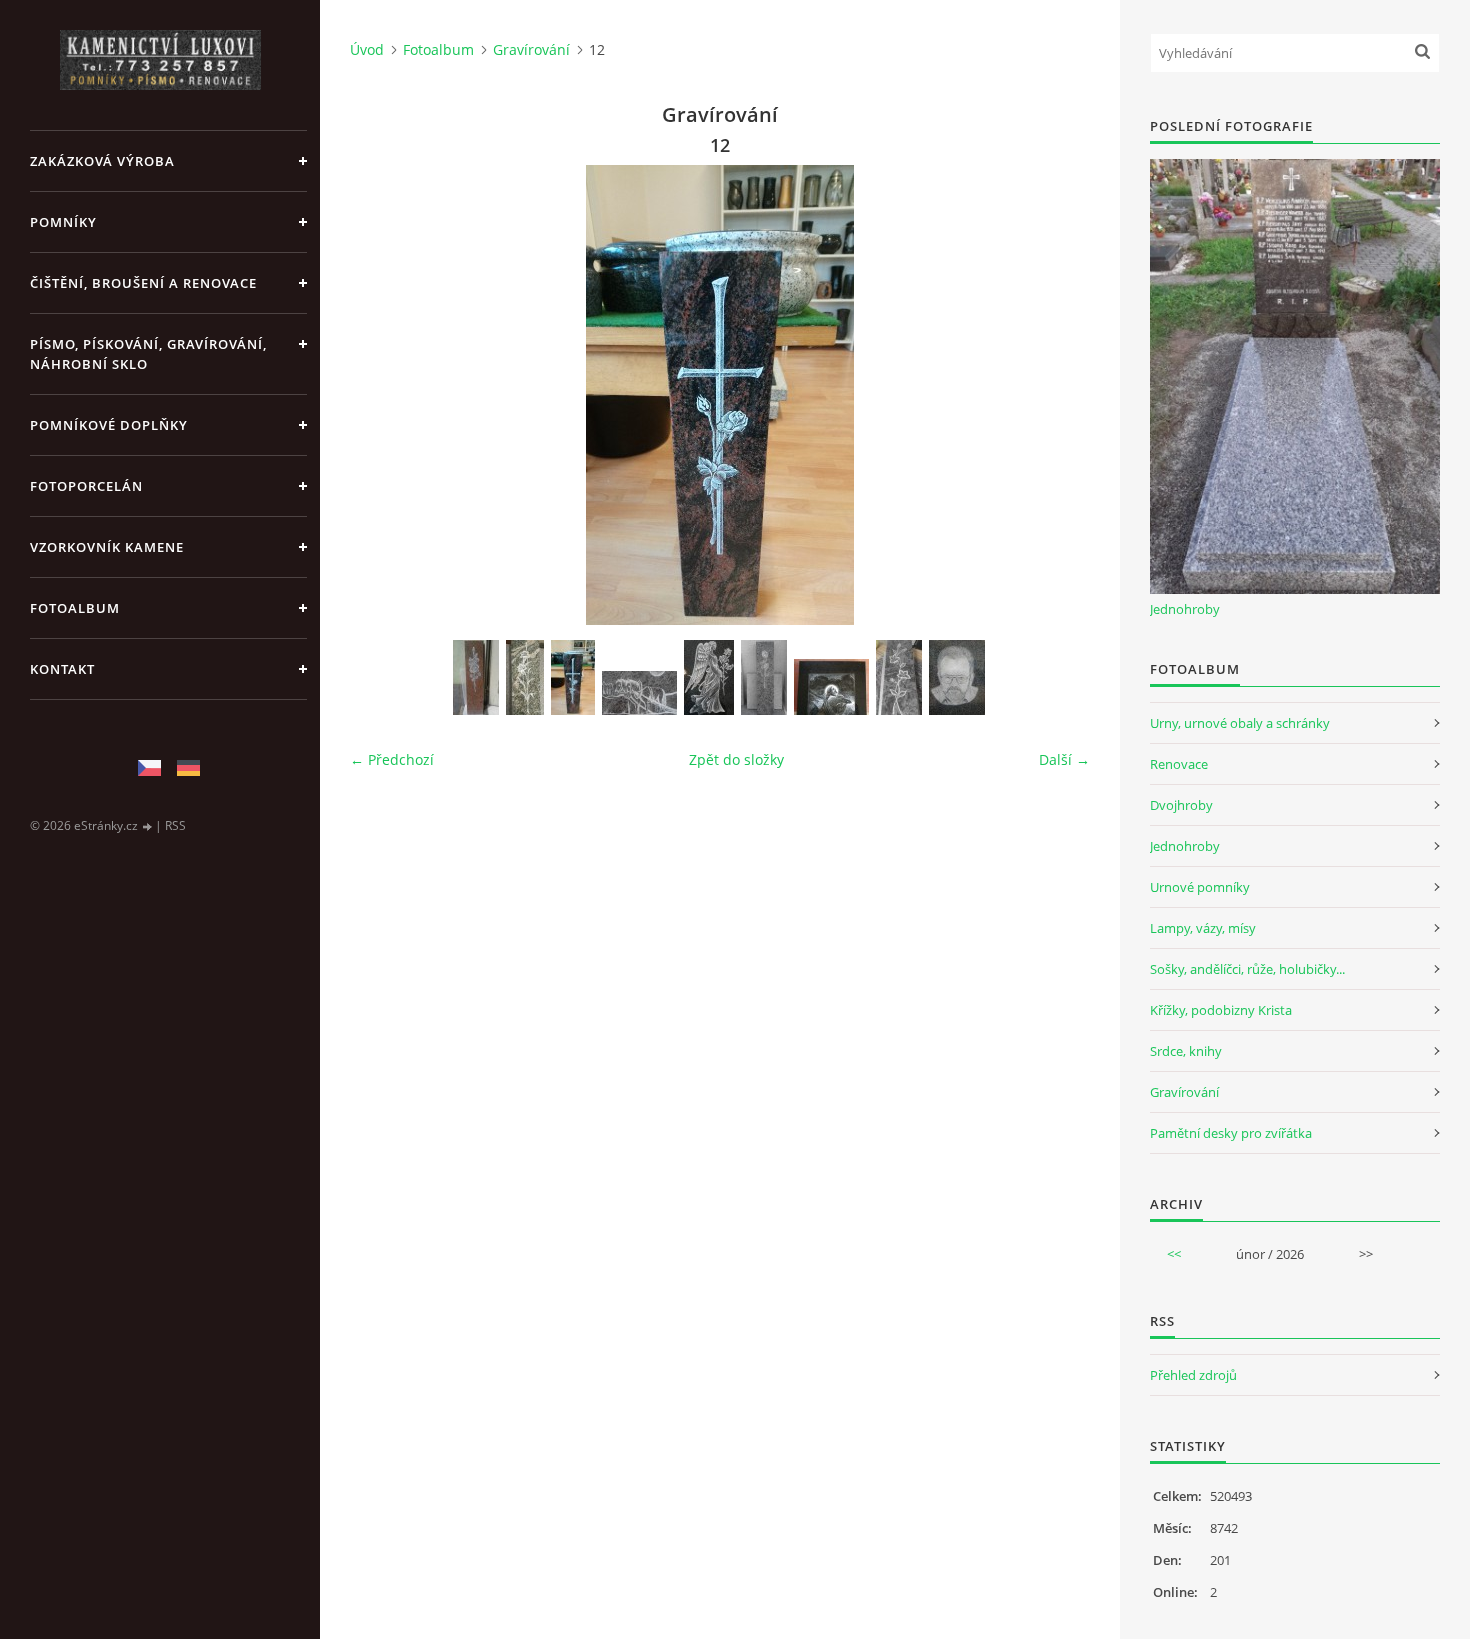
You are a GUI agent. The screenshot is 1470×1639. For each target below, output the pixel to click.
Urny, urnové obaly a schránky (1240, 723)
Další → (1064, 759)
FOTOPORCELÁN (86, 486)
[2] (709, 677)
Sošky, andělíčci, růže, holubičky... (1247, 969)
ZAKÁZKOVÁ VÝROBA (102, 161)
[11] (525, 677)
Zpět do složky (736, 759)
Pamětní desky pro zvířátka (1231, 1133)
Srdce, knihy (1186, 1051)
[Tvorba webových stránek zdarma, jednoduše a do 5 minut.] (148, 826)
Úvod (367, 49)
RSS (175, 825)
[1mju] (639, 693)
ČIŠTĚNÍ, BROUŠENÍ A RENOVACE (143, 283)
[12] (573, 677)
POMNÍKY (63, 222)
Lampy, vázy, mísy (1203, 928)
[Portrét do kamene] (957, 677)
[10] (476, 677)
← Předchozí (392, 759)
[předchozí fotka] (382, 395)
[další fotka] (1057, 395)
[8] (831, 687)
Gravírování (531, 49)
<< (1174, 1254)
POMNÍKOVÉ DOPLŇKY (109, 425)
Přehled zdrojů (1193, 1375)
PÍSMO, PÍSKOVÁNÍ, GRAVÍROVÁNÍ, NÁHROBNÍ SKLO (148, 354)
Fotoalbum (75, 608)
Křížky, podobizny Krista (1221, 1010)
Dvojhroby (1181, 805)
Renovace (1179, 764)
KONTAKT (62, 669)
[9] (899, 677)
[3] (764, 677)
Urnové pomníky (1200, 887)
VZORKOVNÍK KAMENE (107, 547)
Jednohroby (1185, 609)
